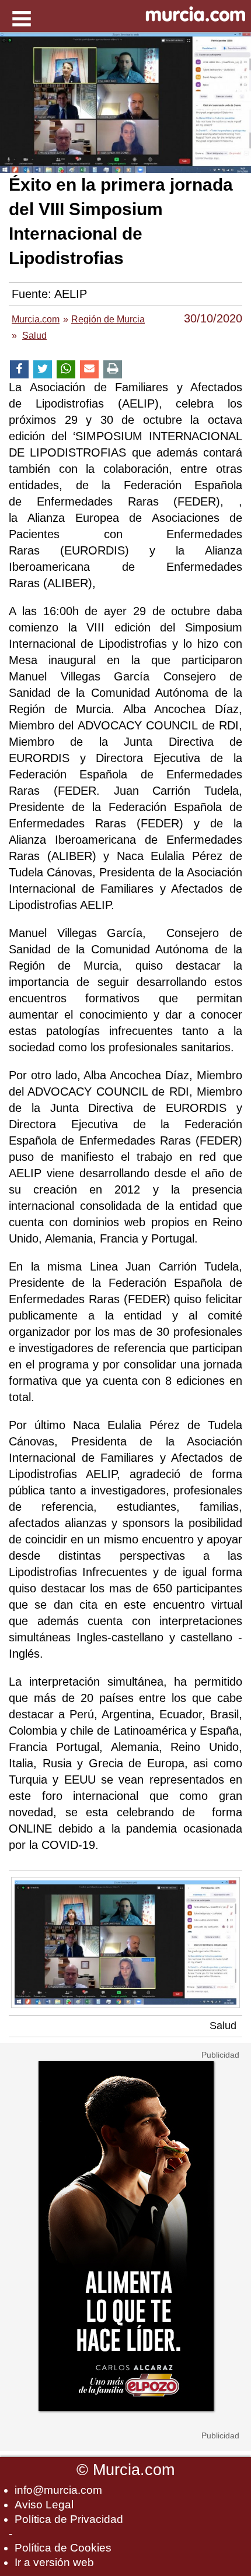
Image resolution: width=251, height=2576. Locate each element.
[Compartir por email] (89, 369)
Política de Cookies (63, 2548)
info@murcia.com (58, 2490)
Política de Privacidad (69, 2519)
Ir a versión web (54, 2562)
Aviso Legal (44, 2505)
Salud (223, 2026)
